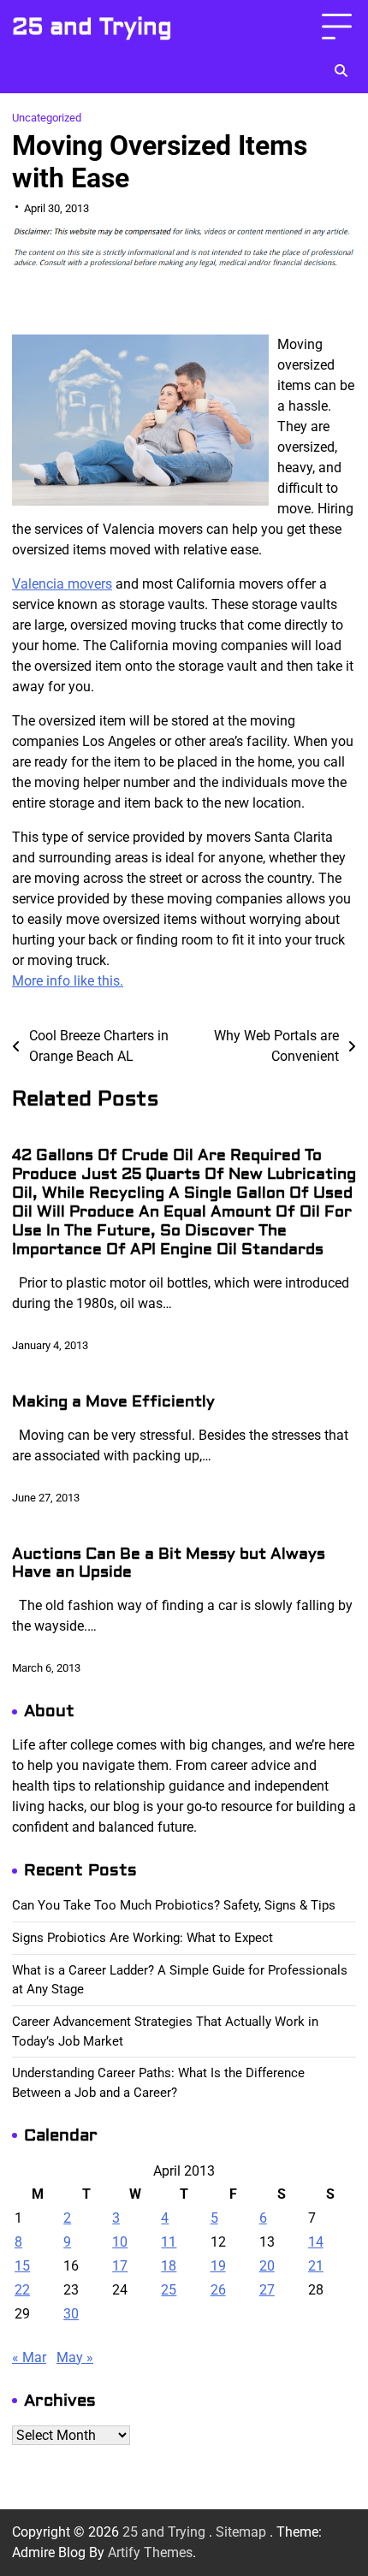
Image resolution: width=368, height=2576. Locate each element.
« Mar (29, 2357)
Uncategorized (47, 118)
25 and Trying (92, 27)
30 (71, 2314)
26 (218, 2290)
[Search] (341, 71)
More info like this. (68, 981)
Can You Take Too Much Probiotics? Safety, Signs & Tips (174, 1905)
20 (267, 2266)
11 (169, 2242)
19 (218, 2266)
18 (169, 2266)
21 (316, 2266)
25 (169, 2290)
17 (120, 2266)
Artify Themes (150, 2552)
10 (120, 2242)
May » (75, 2357)
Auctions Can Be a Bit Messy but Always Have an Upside (169, 1563)
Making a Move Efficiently (113, 1402)
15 (22, 2266)
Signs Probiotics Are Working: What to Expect (142, 1938)
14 (316, 2242)
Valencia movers (62, 584)
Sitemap (241, 2532)
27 (267, 2290)
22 (22, 2290)
